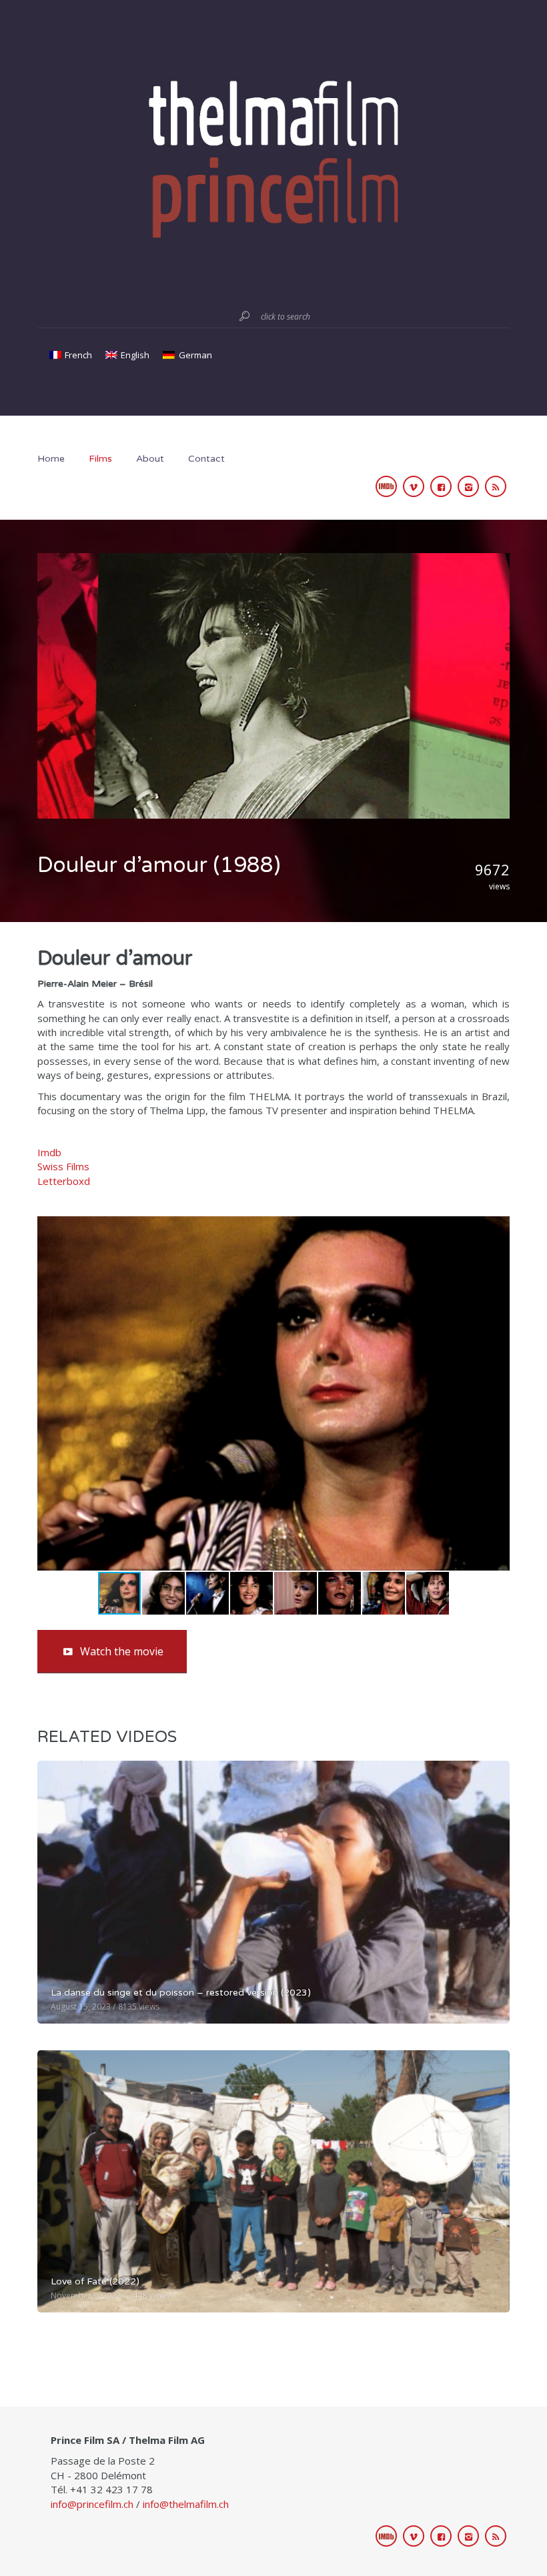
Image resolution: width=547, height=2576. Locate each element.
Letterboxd (64, 1181)
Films (100, 459)
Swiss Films (63, 1166)
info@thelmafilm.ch (186, 2504)
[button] (498, 1393)
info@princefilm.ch (92, 2504)
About (150, 459)
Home (51, 459)
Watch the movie (122, 1651)
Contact (206, 459)
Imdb (49, 1152)
